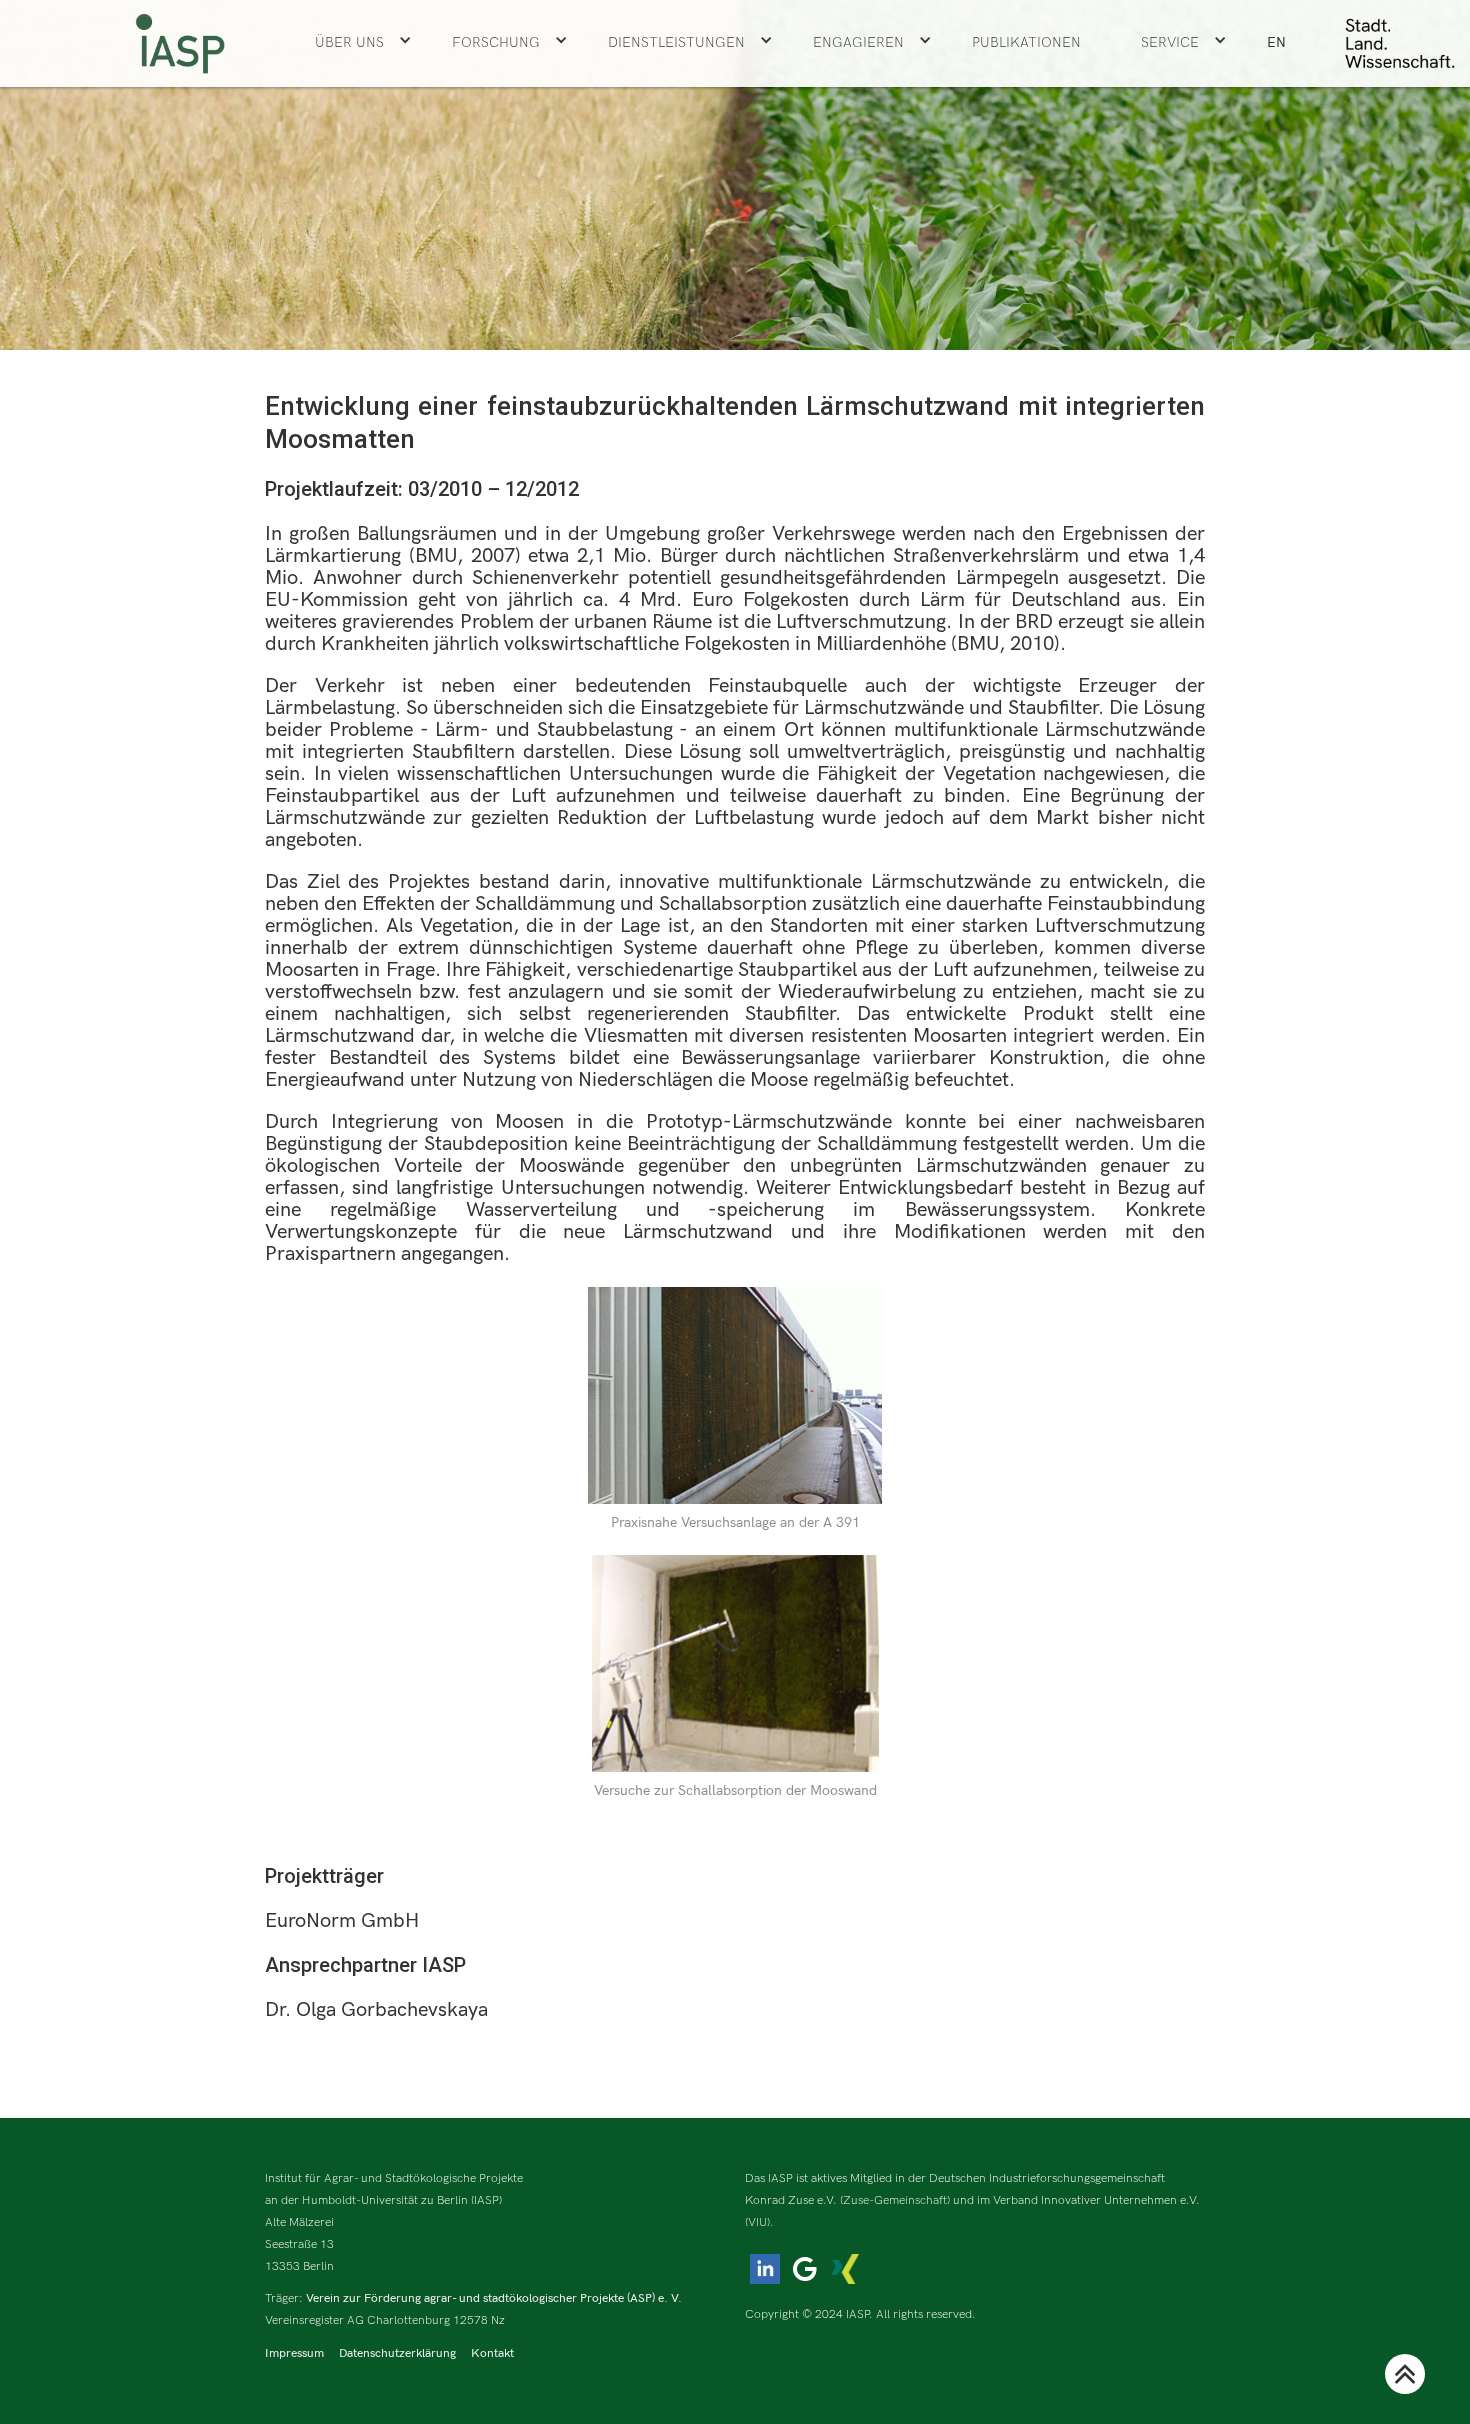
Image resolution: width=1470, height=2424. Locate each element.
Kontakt (492, 2353)
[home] (180, 43)
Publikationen (1026, 42)
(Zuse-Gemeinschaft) (895, 2200)
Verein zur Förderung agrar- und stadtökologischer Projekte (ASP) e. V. (494, 2298)
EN (1276, 42)
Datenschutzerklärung (397, 2353)
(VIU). (759, 2222)
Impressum (294, 2353)
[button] (363, 43)
